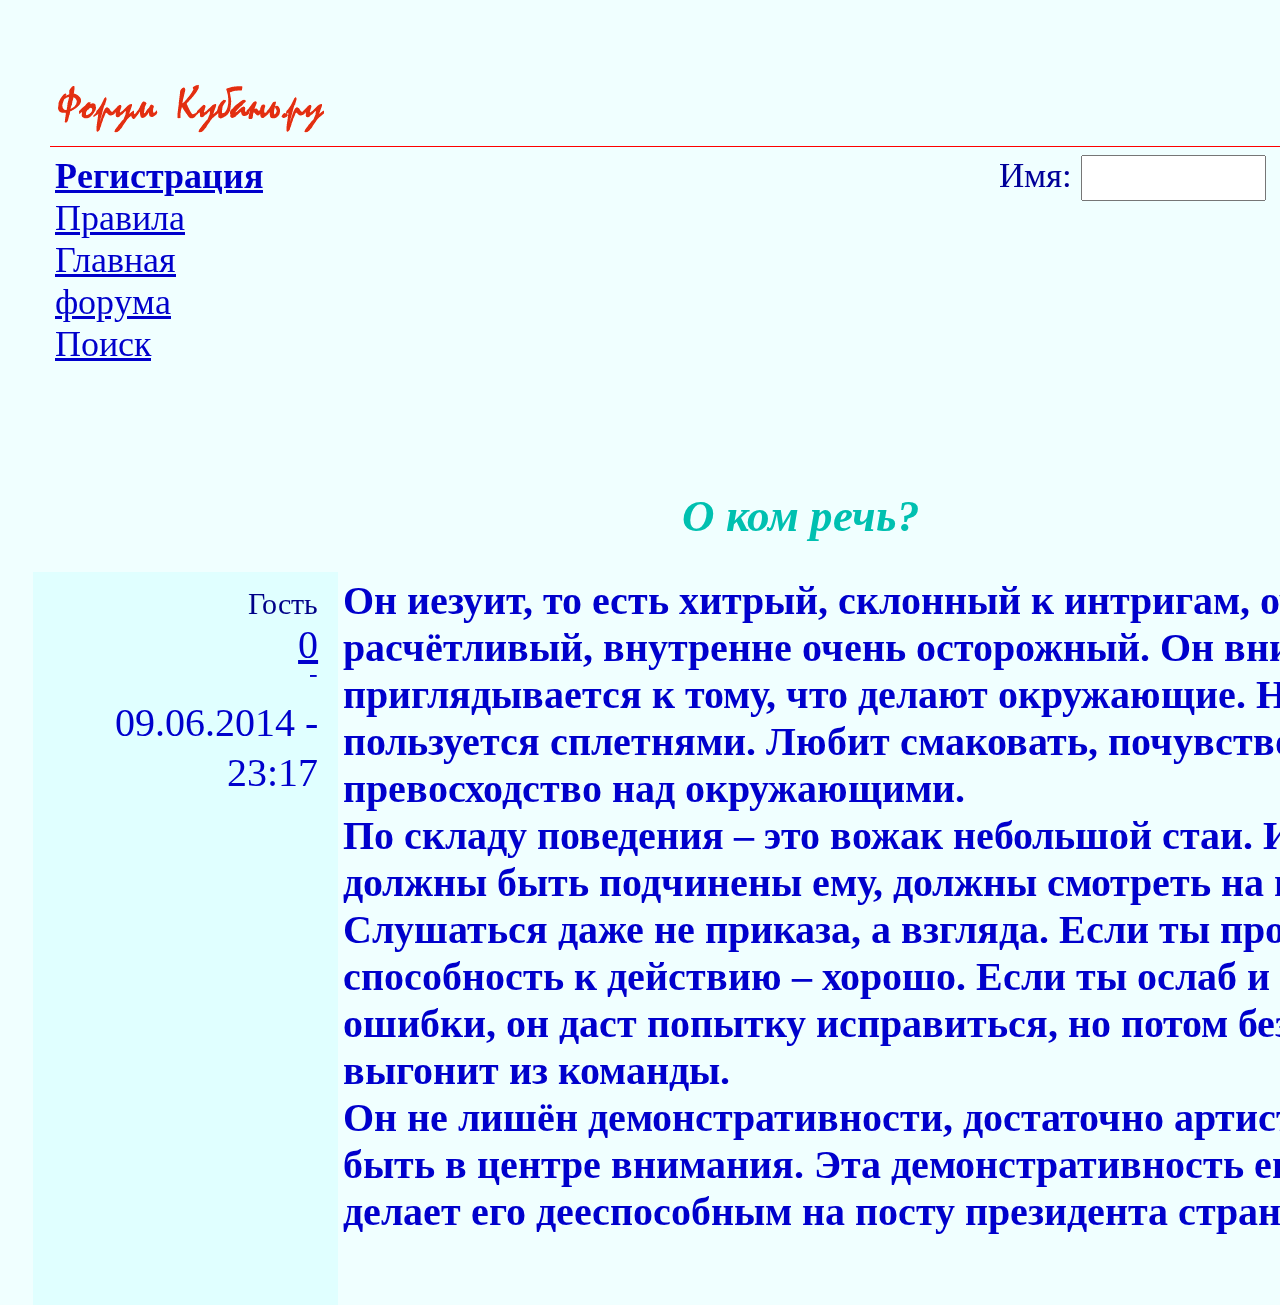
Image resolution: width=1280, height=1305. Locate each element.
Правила (120, 218)
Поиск (103, 344)
